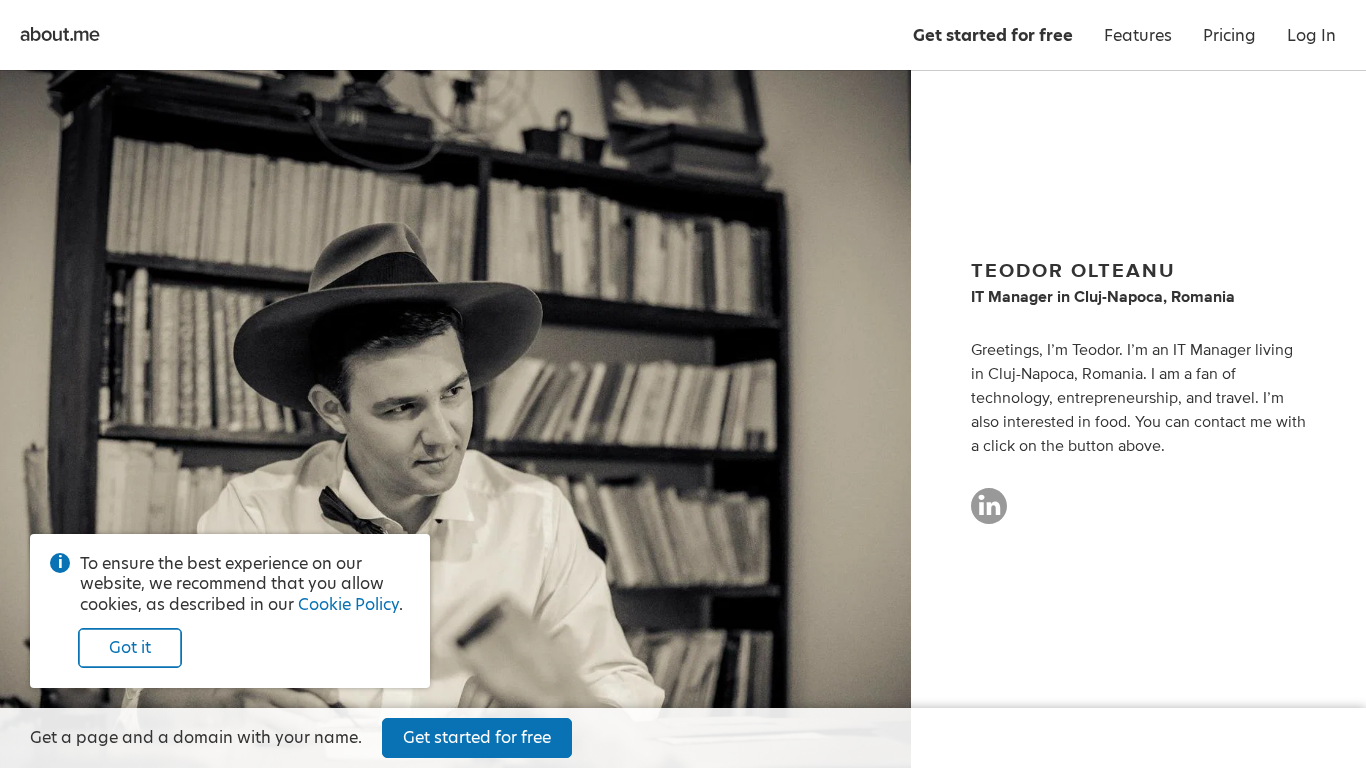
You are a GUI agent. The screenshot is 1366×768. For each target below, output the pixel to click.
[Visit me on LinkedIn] (989, 515)
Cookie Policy (348, 604)
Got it (130, 647)
